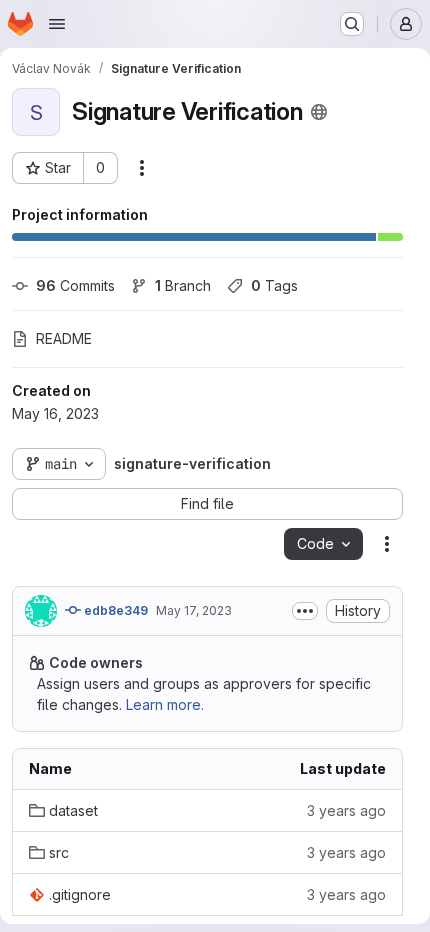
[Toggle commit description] (305, 611)
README (64, 338)
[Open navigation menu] (57, 24)
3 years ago (346, 810)
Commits (75, 285)
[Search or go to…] (352, 24)
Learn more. (165, 704)
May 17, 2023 (194, 610)
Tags (274, 285)
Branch (183, 285)
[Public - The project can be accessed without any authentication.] (319, 112)
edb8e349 (114, 610)
